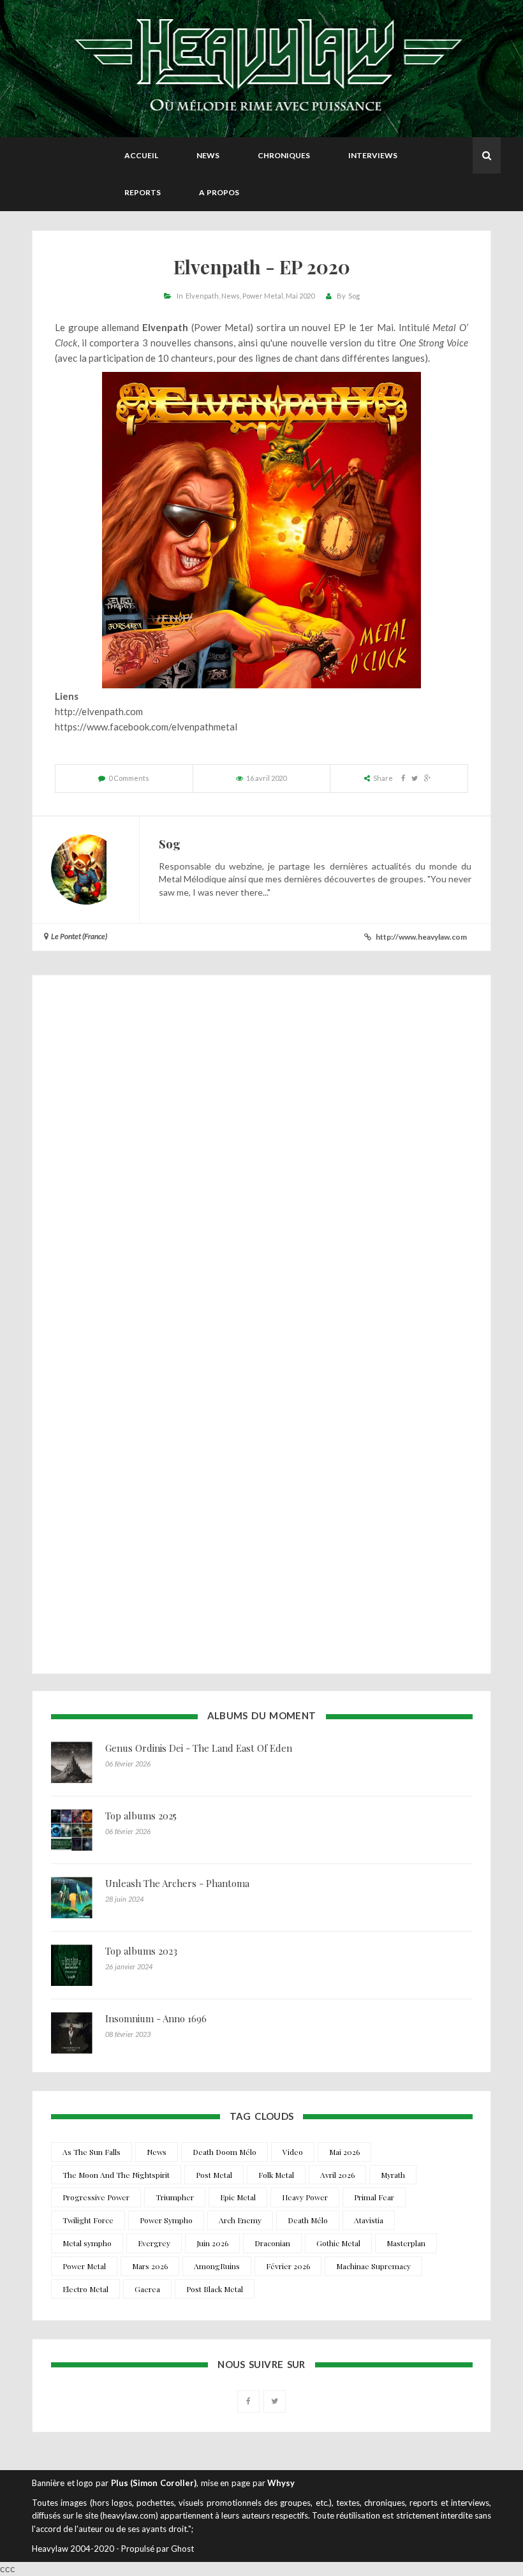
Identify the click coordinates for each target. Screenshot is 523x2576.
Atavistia (369, 2220)
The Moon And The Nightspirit (116, 2175)
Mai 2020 (300, 296)
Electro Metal (85, 2289)
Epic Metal (238, 2197)
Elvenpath (202, 296)
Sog (354, 296)
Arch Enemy (240, 2220)
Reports (143, 192)
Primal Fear (374, 2197)
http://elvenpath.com (99, 711)
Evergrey (154, 2243)
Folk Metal (276, 2175)
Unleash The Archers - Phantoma (177, 1883)
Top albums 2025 (141, 1816)
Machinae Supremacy (373, 2266)
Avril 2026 (337, 2175)
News (208, 155)
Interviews (373, 155)
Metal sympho (87, 2243)
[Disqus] (261, 1157)
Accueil (141, 155)
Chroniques (284, 155)
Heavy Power (305, 2197)
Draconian (272, 2243)
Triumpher (175, 2197)
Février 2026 (288, 2266)
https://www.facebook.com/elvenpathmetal (146, 727)
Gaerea (147, 2289)
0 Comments (129, 778)
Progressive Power (96, 2197)
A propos (219, 192)
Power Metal (263, 296)
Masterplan (406, 2243)
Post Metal (214, 2175)
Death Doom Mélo (225, 2152)
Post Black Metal (215, 2289)
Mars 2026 (150, 2266)
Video (293, 2152)
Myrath (393, 2175)
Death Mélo (308, 2220)
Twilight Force (88, 2220)
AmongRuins (217, 2266)
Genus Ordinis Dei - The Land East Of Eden (199, 1748)
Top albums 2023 (141, 1951)
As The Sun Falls (92, 2152)
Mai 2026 (344, 2152)
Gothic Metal (338, 2243)
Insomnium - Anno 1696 (156, 2018)
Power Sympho (166, 2220)
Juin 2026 (212, 2243)
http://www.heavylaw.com (421, 937)
